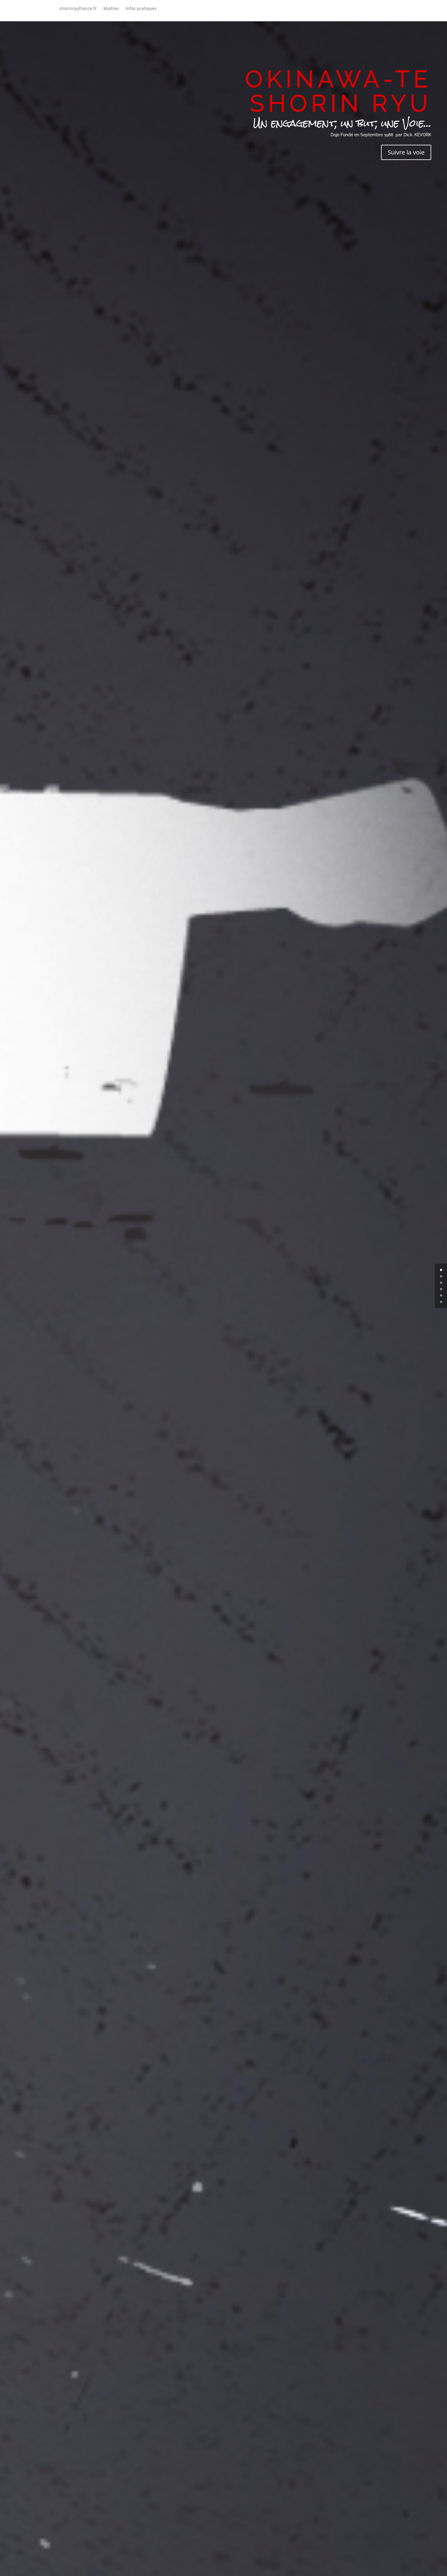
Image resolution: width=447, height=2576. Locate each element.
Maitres (111, 9)
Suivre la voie (406, 152)
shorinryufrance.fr (78, 9)
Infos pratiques (141, 9)
